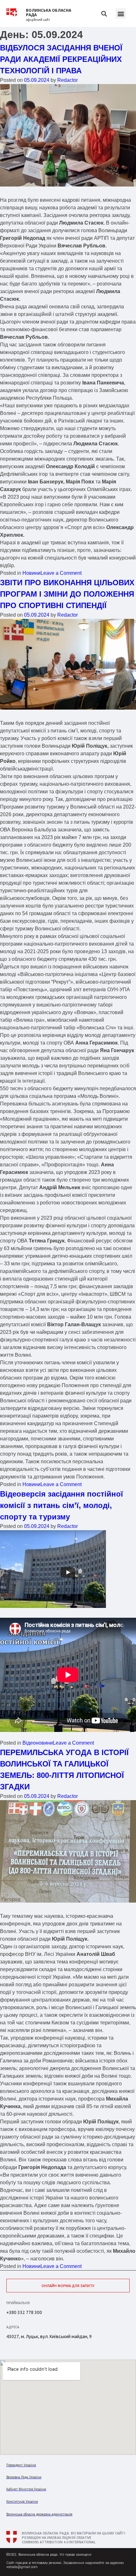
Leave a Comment (61, 573)
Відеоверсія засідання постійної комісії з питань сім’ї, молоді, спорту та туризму (62, 1505)
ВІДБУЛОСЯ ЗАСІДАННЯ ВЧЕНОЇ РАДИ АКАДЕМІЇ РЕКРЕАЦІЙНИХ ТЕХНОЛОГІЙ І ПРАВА (61, 59)
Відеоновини (38, 1743)
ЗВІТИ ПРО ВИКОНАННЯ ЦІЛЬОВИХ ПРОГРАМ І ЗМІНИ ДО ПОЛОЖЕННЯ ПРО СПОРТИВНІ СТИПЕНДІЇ (67, 594)
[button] (121, 13)
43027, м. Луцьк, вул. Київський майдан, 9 (49, 2337)
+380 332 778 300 (24, 2312)
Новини (31, 573)
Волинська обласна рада (49, 13)
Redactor (68, 80)
